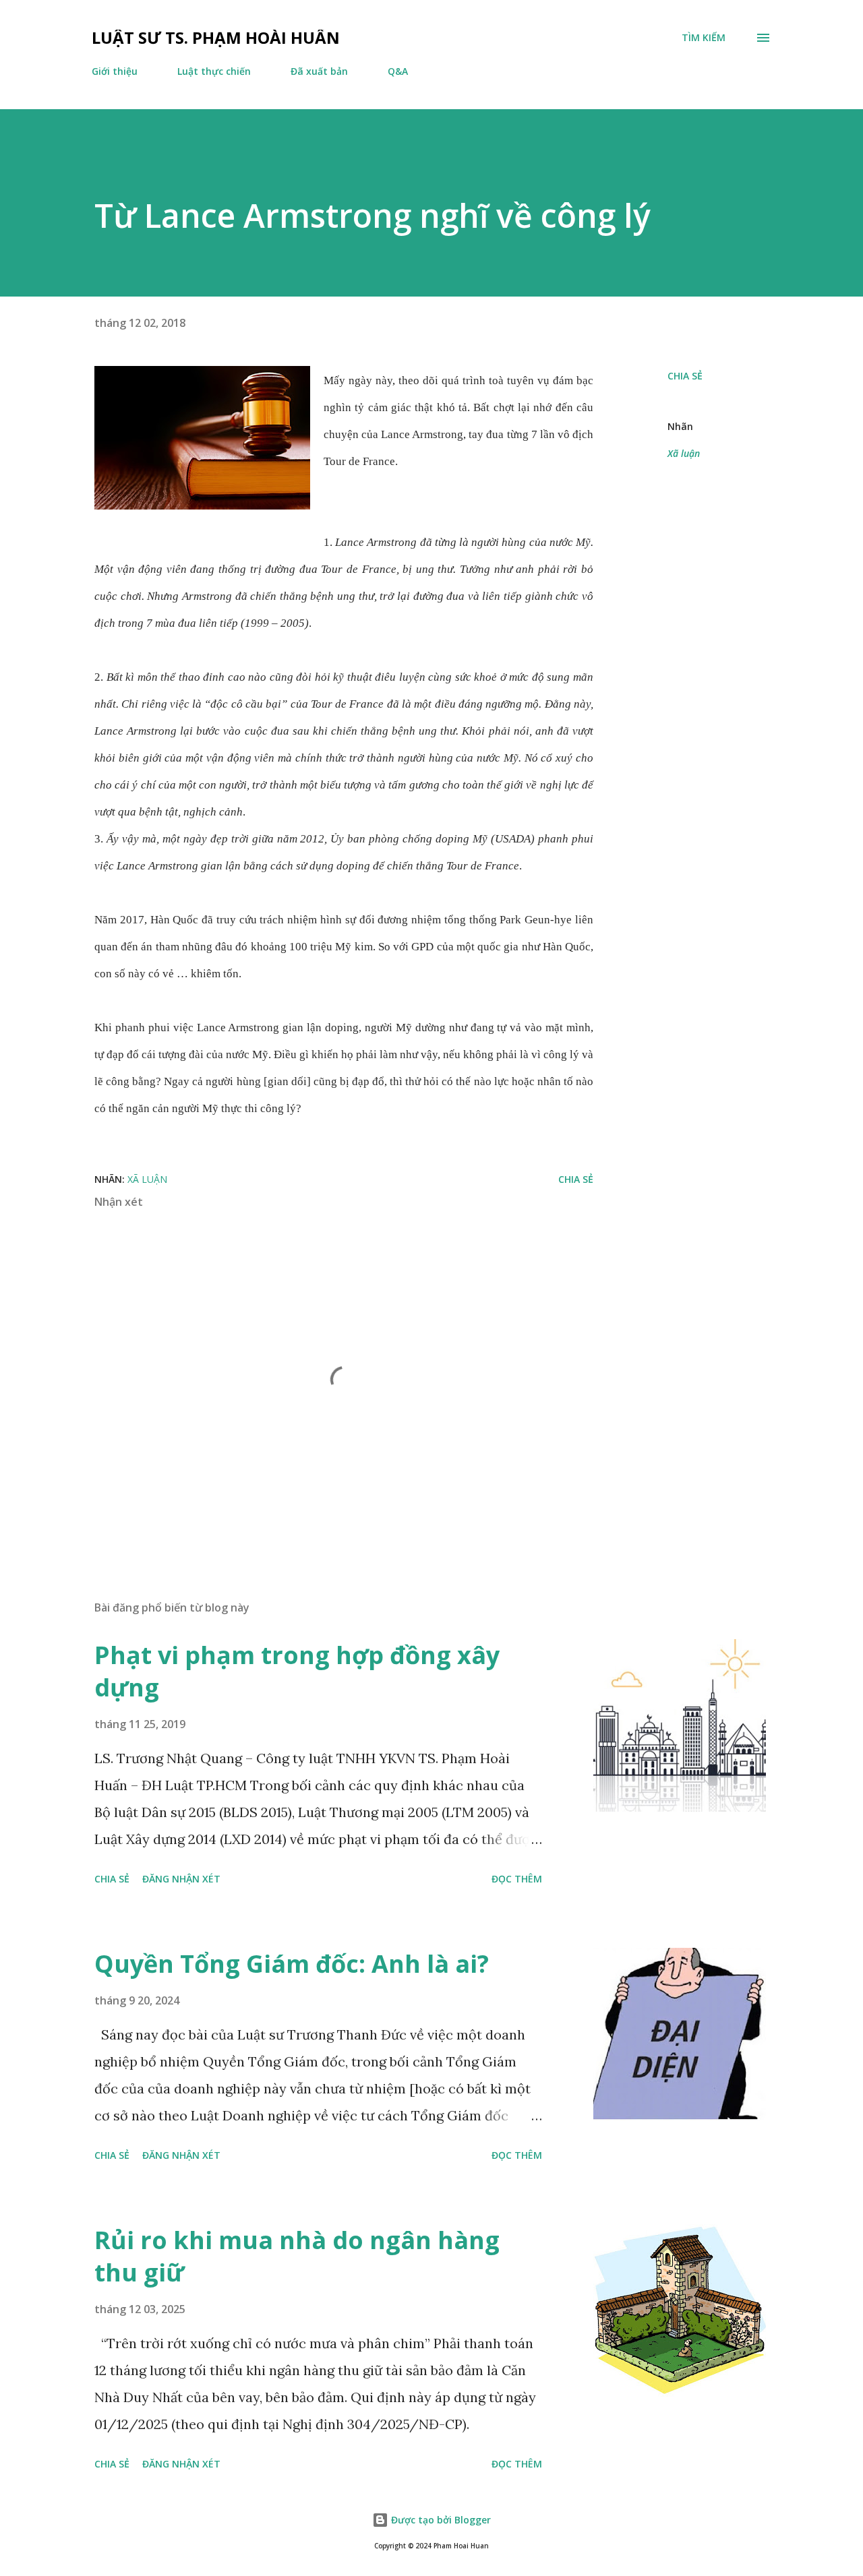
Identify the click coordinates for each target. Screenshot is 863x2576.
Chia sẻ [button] (685, 376)
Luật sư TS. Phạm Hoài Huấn (216, 37)
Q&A (398, 71)
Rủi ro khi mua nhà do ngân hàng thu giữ (297, 2256)
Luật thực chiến (214, 71)
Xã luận (684, 453)
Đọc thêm (517, 1879)
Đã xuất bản (319, 71)
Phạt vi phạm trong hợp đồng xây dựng (297, 1671)
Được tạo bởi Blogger (440, 2520)
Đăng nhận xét (181, 1879)
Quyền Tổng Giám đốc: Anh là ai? (292, 1964)
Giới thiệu (115, 71)
